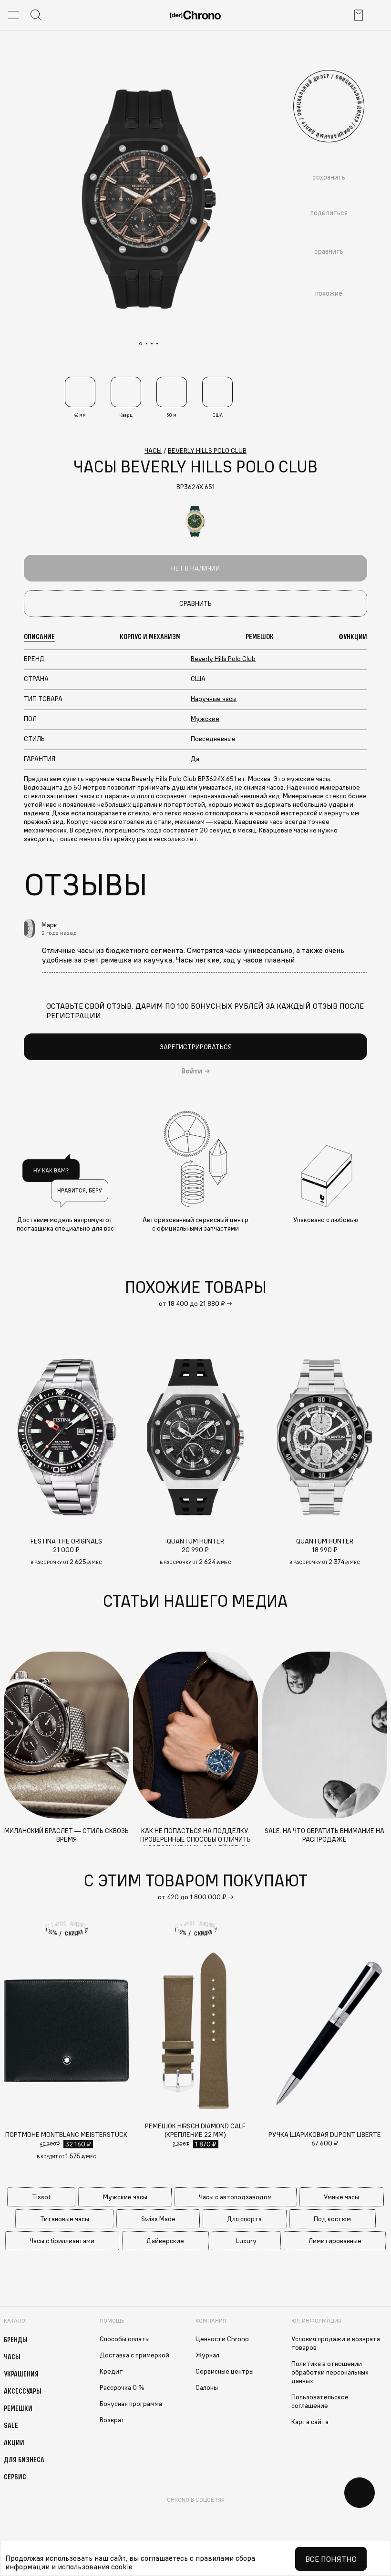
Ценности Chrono (222, 2339)
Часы (12, 2356)
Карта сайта (310, 2422)
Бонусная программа (131, 2404)
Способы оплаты (125, 2339)
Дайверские (165, 2241)
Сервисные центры (225, 2371)
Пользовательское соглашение (320, 2401)
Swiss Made (158, 2219)
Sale (11, 2425)
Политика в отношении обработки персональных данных (330, 2372)
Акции (14, 2442)
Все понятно (331, 2559)
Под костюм (332, 2219)
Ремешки (18, 2408)
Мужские (205, 719)
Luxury (246, 2241)
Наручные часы (214, 699)
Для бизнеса (24, 2459)
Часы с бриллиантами (62, 2241)
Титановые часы (65, 2219)
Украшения (21, 2374)
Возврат (112, 2420)
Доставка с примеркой (134, 2355)
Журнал (207, 2355)
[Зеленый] (195, 521)
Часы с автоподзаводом (235, 2197)
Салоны (207, 2387)
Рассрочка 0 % (122, 2387)
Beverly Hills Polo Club (223, 659)
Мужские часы (125, 2197)
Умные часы (341, 2197)
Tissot (41, 2197)
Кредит (111, 2371)
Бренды (16, 2339)
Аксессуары (23, 2391)
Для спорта (244, 2219)
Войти (192, 1071)
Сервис (15, 2476)
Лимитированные (335, 2241)
